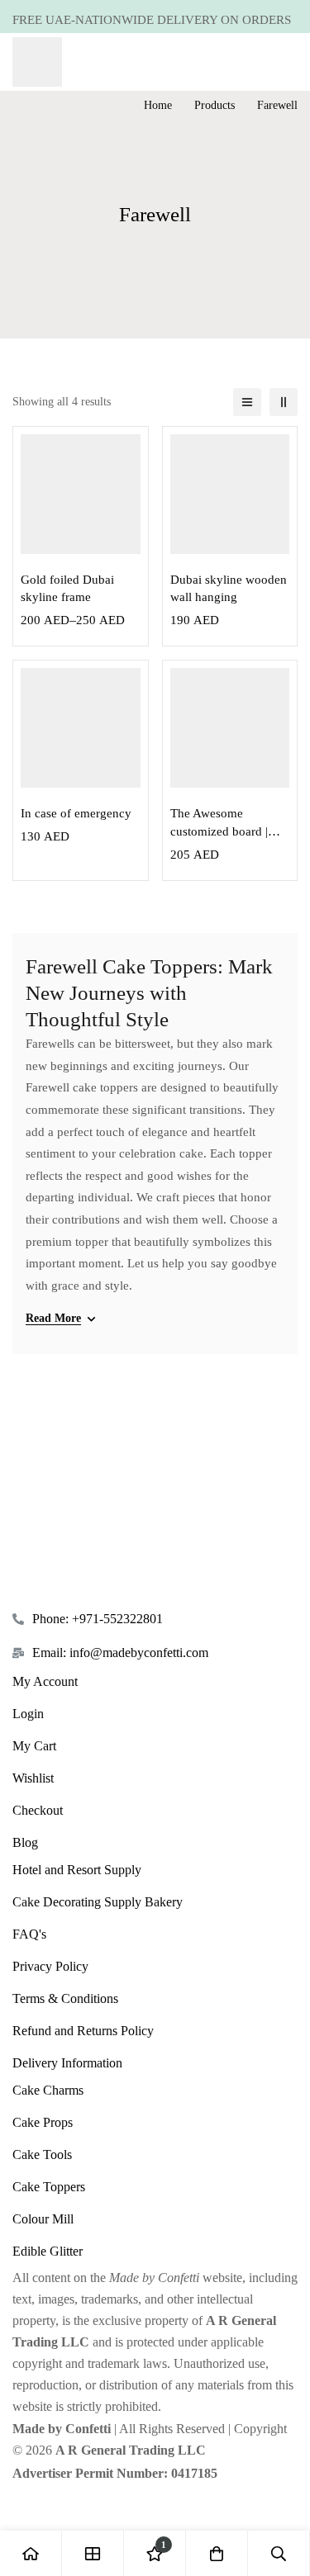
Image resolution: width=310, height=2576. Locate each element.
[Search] (279, 2553)
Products (215, 105)
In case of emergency (76, 813)
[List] (247, 402)
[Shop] (93, 2553)
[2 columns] (284, 402)
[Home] (31, 2553)
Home (158, 105)
